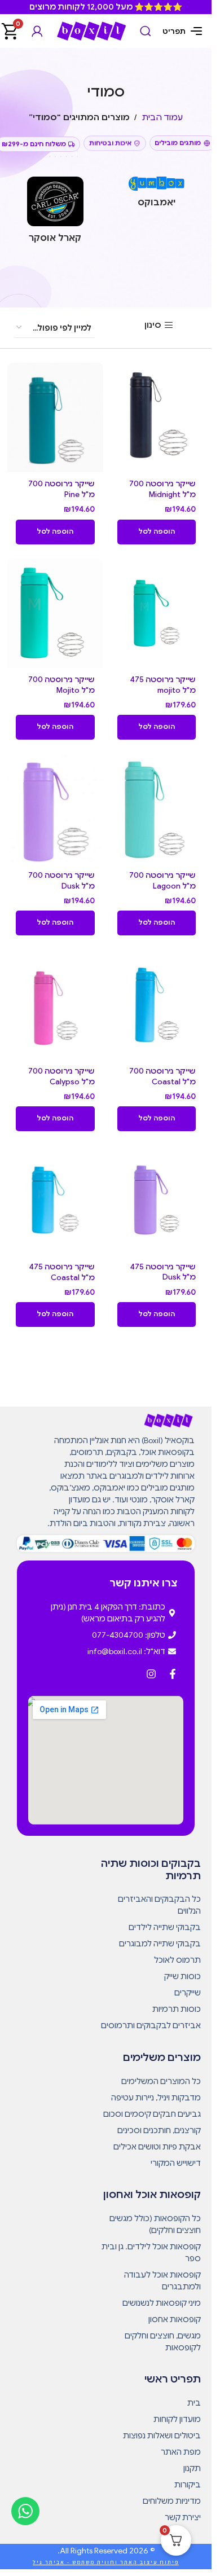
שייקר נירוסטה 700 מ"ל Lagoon (162, 881)
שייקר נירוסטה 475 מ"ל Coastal (62, 1272)
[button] (157, 532)
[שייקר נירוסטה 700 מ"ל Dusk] (55, 808)
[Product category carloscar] (55, 213)
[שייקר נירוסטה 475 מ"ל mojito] (157, 613)
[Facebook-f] (173, 1674)
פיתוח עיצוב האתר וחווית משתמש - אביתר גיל (106, 2562)
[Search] (146, 31)
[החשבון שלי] (37, 31)
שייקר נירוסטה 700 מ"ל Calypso (61, 1076)
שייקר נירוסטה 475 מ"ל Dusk (163, 1272)
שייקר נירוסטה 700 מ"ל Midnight (162, 489)
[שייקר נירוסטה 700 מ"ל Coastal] (157, 1004)
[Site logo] (91, 30)
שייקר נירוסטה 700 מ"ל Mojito (61, 685)
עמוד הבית (162, 117)
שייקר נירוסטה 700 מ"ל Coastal (162, 1076)
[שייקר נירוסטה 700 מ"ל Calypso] (55, 1004)
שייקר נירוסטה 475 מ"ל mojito (163, 685)
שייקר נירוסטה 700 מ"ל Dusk (61, 881)
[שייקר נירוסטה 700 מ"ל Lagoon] (157, 808)
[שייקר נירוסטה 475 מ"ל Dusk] (157, 1200)
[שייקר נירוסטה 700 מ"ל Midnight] (157, 417)
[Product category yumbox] (157, 195)
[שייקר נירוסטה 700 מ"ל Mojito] (55, 613)
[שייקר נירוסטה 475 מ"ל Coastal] (55, 1200)
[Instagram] (151, 1674)
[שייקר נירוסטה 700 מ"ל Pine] (55, 417)
